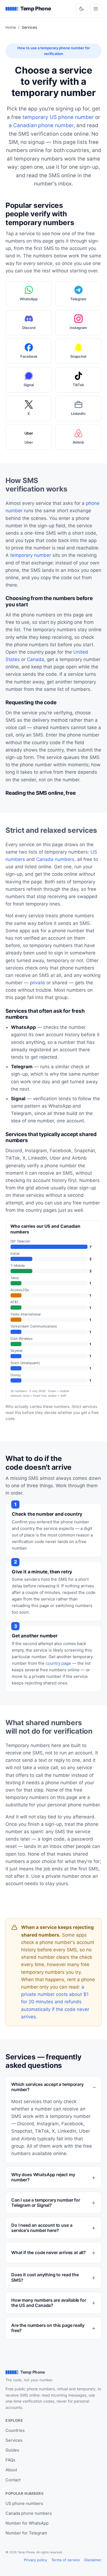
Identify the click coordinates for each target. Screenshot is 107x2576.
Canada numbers (55, 859)
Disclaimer (93, 2560)
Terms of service (66, 2560)
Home (11, 27)
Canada (36, 659)
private (37, 983)
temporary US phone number (58, 117)
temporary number (31, 555)
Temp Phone (36, 9)
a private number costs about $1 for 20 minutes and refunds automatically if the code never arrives (55, 2002)
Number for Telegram (26, 2533)
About (11, 2470)
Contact (13, 2480)
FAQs (10, 2460)
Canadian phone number (43, 125)
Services (14, 2440)
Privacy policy (35, 2560)
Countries (15, 2430)
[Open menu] (96, 9)
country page (58, 1663)
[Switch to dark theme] (81, 9)
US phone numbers (24, 2503)
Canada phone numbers (29, 2513)
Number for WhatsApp (27, 2523)
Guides (12, 2450)
